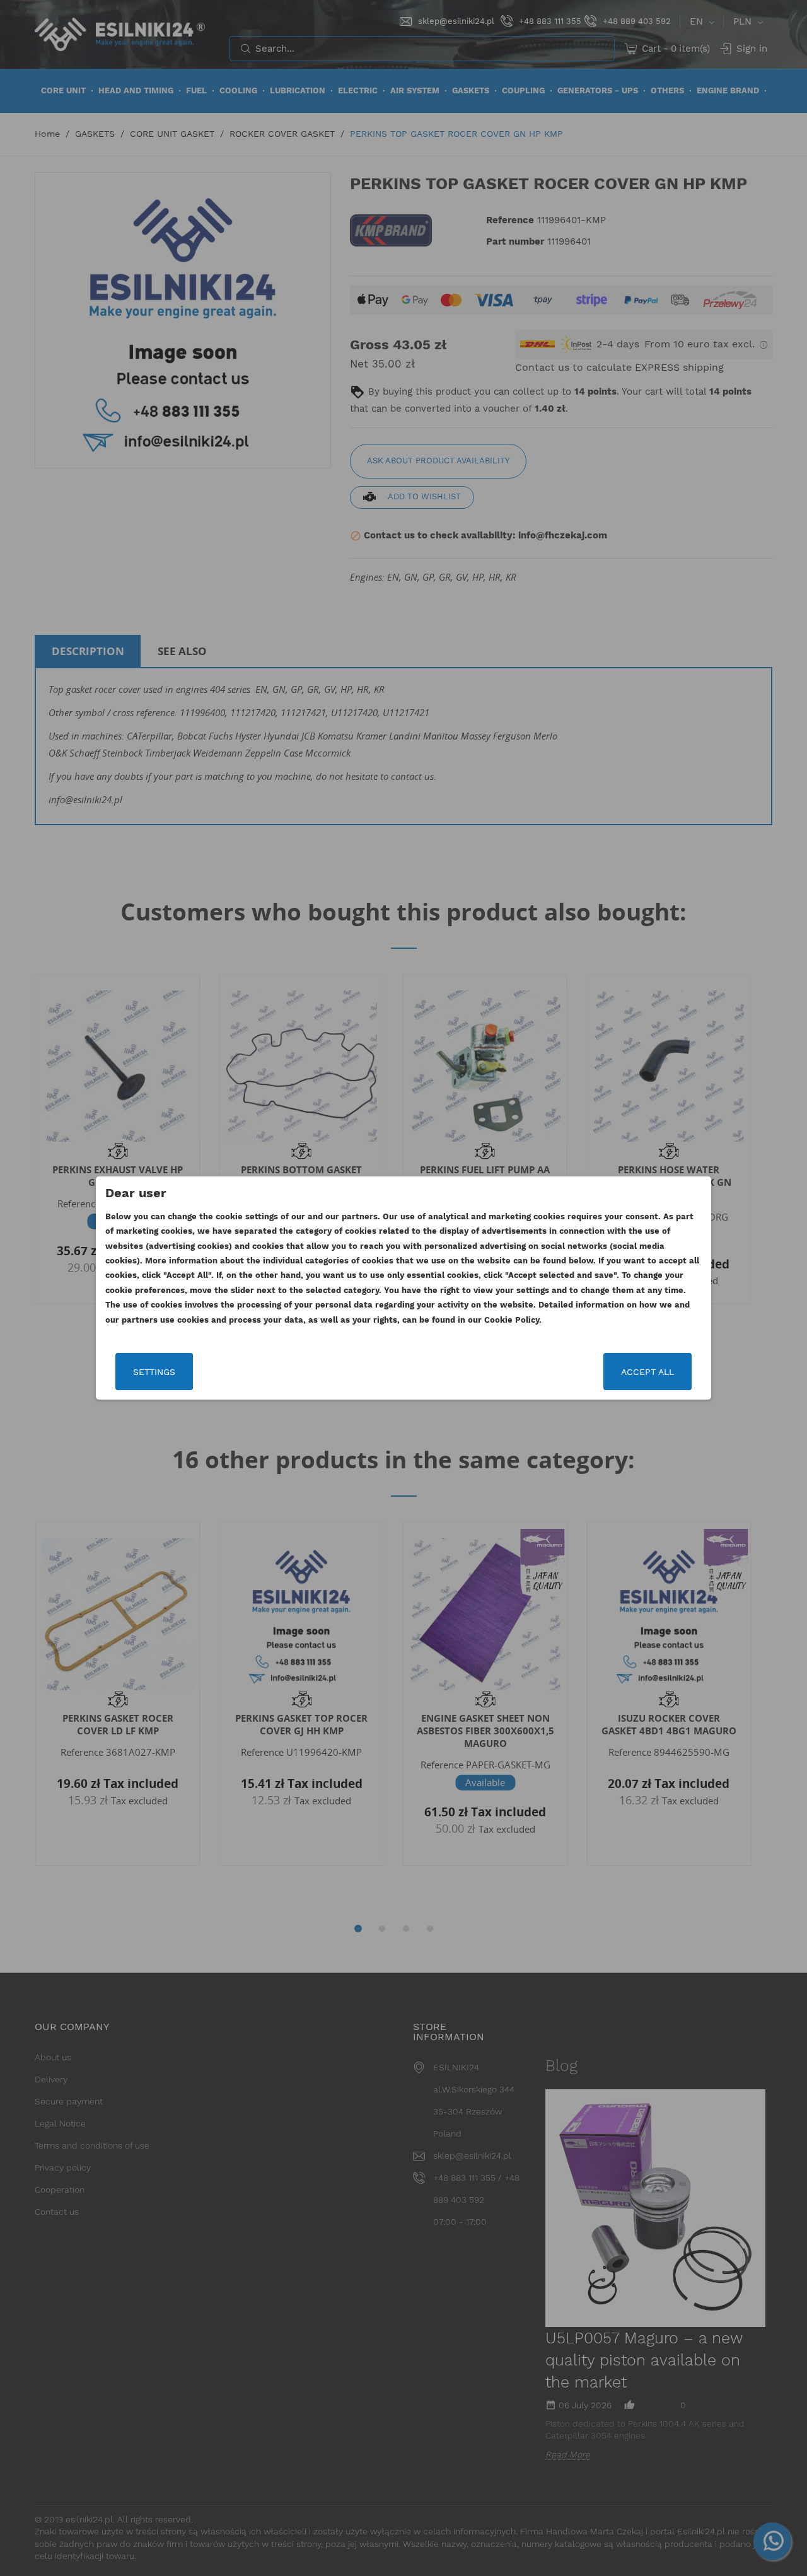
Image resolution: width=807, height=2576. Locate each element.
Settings (154, 1372)
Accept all (647, 1372)
